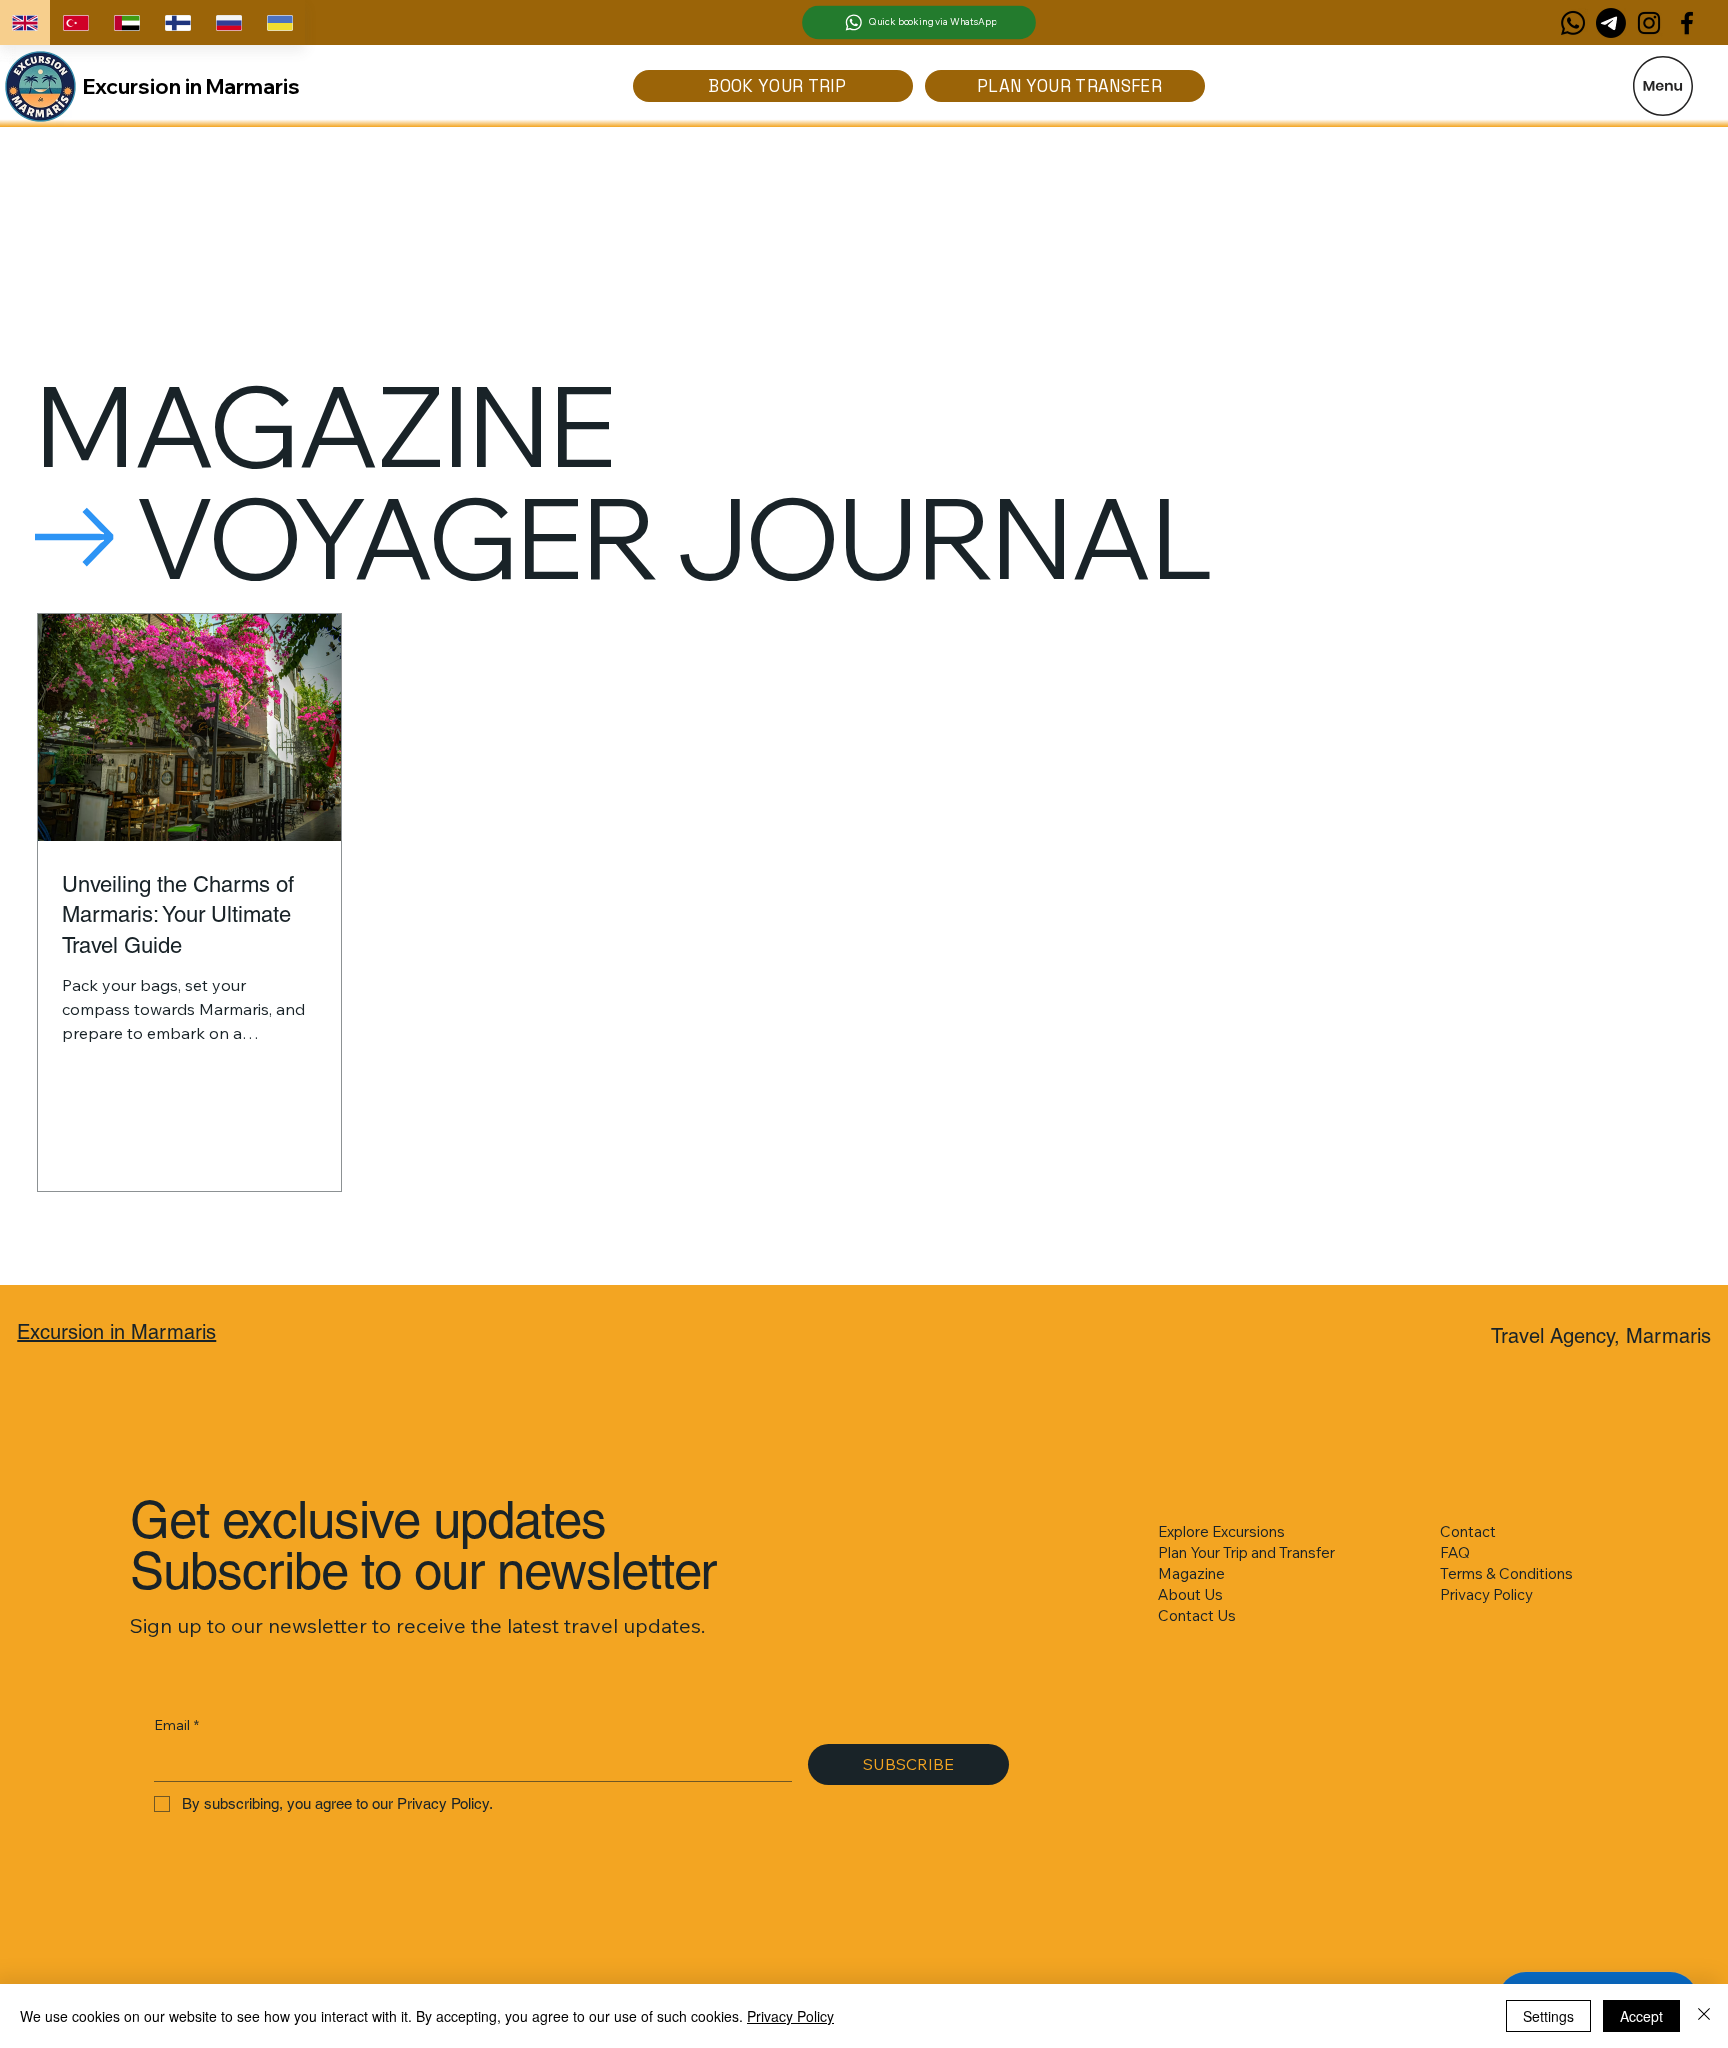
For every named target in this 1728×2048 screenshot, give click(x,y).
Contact (1468, 1531)
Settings (1548, 2016)
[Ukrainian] (279, 22)
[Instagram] (1649, 23)
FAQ (1455, 1552)
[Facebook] (1687, 23)
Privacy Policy (1486, 1594)
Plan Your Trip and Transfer (1246, 1552)
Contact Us (1197, 1615)
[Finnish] (177, 22)
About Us (1190, 1594)
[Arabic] (126, 22)
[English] (25, 22)
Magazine (1191, 1573)
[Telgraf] (1611, 23)
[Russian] (228, 22)
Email (176, 1725)
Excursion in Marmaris (191, 86)
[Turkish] (75, 22)
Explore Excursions (1221, 1531)
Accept (1641, 2016)
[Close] (1704, 2016)
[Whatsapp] (1573, 23)
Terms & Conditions (1506, 1573)
